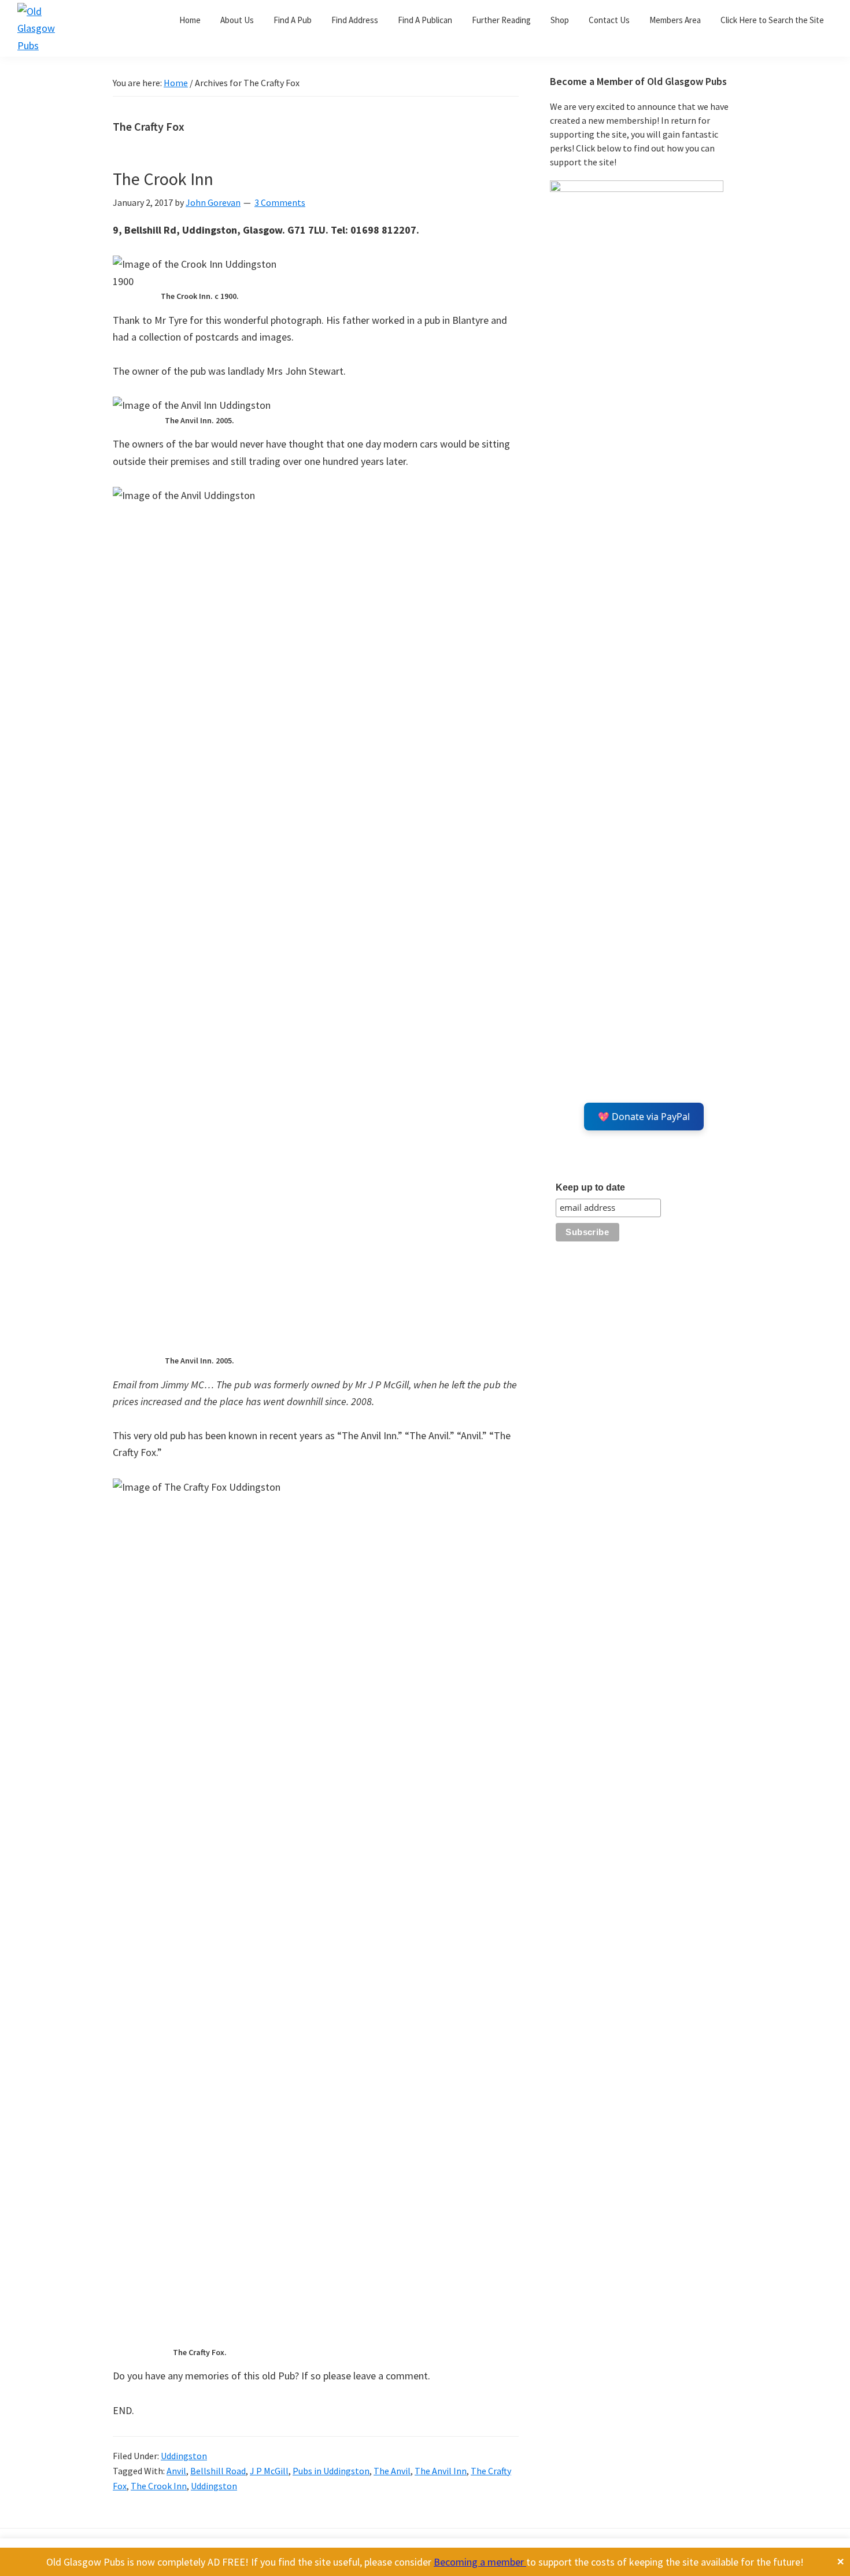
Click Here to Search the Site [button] (772, 20)
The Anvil (392, 2471)
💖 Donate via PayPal (644, 1117)
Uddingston (184, 2456)
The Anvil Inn (441, 2471)
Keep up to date (590, 1187)
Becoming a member (480, 2562)
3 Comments (280, 202)
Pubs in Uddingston (331, 2471)
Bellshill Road (218, 2471)
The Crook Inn (163, 179)
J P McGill (269, 2471)
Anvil (176, 2471)
